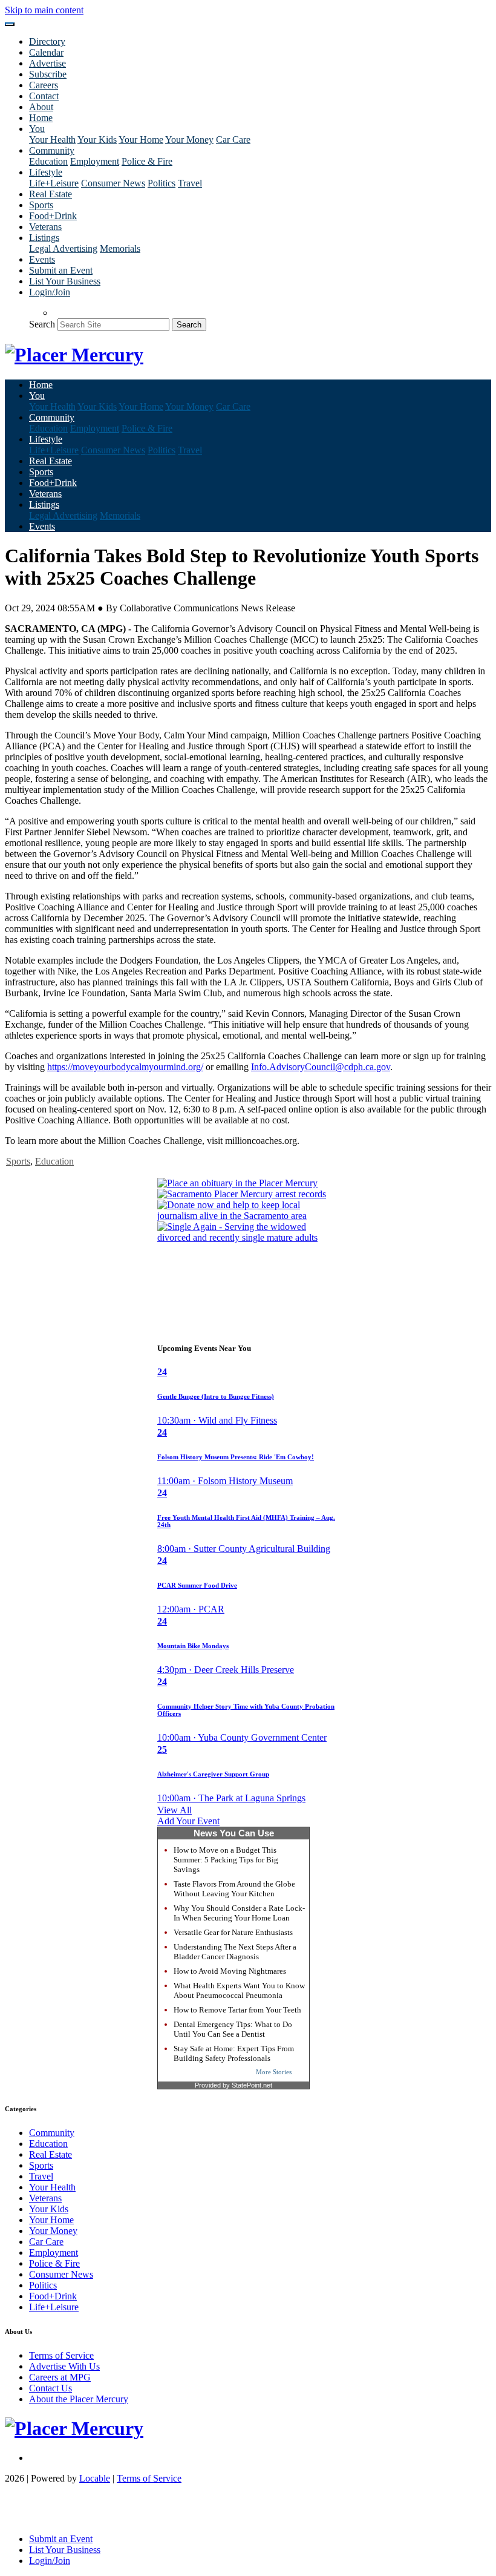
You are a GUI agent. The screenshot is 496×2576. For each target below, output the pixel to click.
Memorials (120, 248)
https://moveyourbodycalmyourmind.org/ (125, 1067)
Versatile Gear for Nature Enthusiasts (233, 1932)
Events (42, 259)
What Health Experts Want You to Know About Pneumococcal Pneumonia (239, 1990)
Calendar (46, 52)
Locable (95, 2478)
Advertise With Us (64, 2366)
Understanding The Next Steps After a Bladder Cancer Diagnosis (235, 1952)
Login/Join (50, 292)
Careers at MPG (60, 2377)
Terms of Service (61, 2355)
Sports (41, 205)
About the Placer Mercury (79, 2399)
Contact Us (51, 2388)
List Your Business (65, 281)
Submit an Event (61, 270)
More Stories (274, 2072)
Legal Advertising (63, 248)
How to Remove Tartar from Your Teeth (237, 2010)
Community (52, 2133)
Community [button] (52, 150)
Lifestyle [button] (46, 172)
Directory (47, 41)
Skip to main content (44, 10)
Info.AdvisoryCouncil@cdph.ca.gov (321, 1067)
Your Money (189, 140)
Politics (162, 183)
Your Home (141, 140)
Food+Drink (53, 216)
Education (48, 161)
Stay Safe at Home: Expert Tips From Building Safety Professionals (234, 2053)
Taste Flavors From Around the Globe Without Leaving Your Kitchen (234, 1889)
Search (42, 324)
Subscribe (48, 74)
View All (175, 1810)
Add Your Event (188, 1821)
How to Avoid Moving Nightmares (230, 1971)
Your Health (52, 140)
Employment (95, 161)
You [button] (37, 129)
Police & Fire (147, 161)
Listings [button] (44, 238)
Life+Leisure (54, 183)
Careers (44, 85)
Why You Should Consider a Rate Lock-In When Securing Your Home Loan (239, 1913)
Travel (190, 183)
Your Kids (97, 140)
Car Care (233, 140)
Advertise (47, 63)
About (41, 107)
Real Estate (51, 194)
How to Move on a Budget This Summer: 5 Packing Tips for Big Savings (226, 1860)
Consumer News (113, 183)
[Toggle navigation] (10, 24)
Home (41, 118)
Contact (44, 96)
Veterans (45, 227)
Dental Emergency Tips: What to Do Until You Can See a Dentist (233, 2029)
